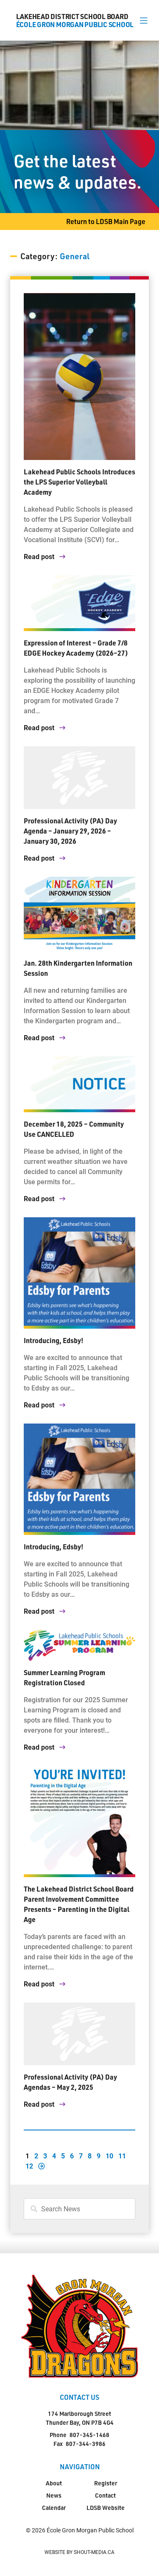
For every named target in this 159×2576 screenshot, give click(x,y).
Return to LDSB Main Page (106, 221)
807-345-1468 (89, 2435)
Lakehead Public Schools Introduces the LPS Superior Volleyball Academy (79, 482)
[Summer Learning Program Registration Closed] (79, 1645)
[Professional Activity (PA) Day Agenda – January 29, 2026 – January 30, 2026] (79, 778)
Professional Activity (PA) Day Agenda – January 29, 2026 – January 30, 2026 (70, 831)
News (54, 2495)
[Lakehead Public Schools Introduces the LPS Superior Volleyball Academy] (79, 377)
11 (122, 2156)
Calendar (54, 2508)
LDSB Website (106, 2508)
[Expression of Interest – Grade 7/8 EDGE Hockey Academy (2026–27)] (79, 603)
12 (29, 2166)
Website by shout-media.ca (79, 2552)
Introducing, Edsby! (54, 1340)
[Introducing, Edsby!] (79, 1273)
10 (109, 2156)
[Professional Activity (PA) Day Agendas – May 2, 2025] (79, 2034)
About (54, 2483)
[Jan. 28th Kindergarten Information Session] (79, 914)
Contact (105, 2495)
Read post (40, 556)
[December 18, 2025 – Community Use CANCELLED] (79, 1084)
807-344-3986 (86, 2444)
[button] (144, 20)
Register (106, 2483)
